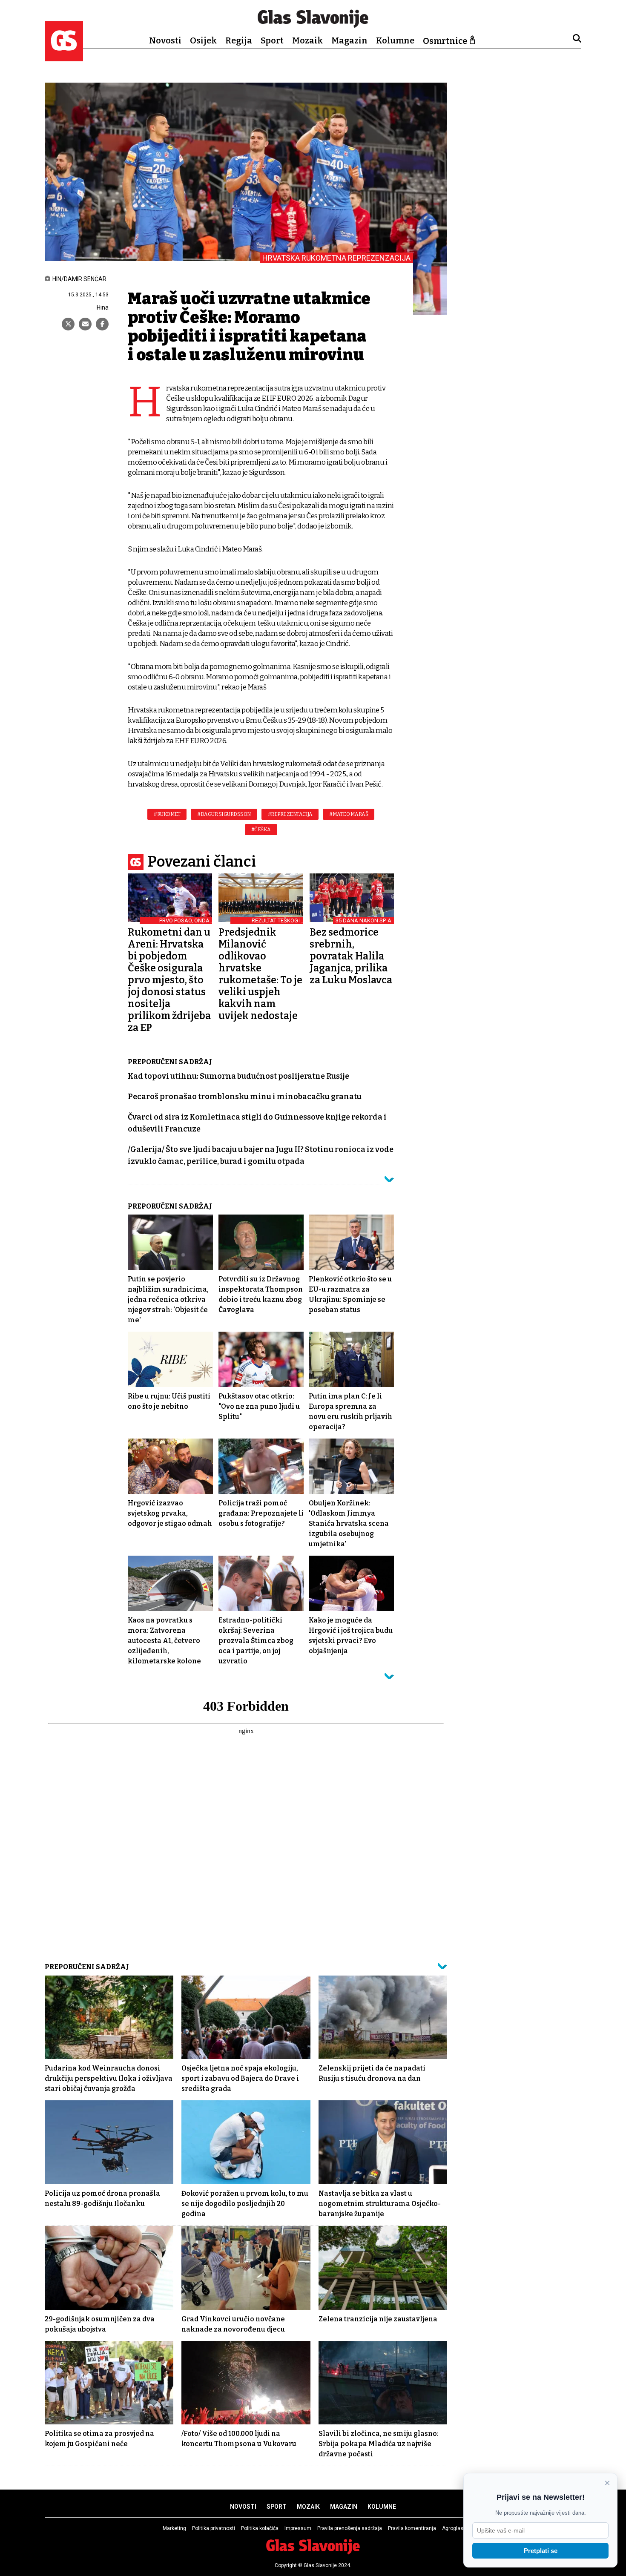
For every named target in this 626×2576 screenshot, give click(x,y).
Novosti (165, 40)
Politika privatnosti (214, 2528)
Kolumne (395, 40)
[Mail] (85, 324)
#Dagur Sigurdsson (224, 814)
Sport (272, 40)
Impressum (298, 2528)
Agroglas (453, 2528)
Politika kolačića (260, 2528)
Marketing (174, 2528)
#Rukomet (167, 814)
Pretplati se (541, 2551)
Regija (239, 40)
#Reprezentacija (290, 814)
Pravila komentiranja (412, 2528)
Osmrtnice (445, 41)
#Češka (261, 830)
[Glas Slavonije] (64, 57)
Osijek (203, 40)
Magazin (349, 40)
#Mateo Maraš (349, 814)
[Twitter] (68, 324)
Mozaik (307, 40)
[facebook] (102, 324)
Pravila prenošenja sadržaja (350, 2528)
